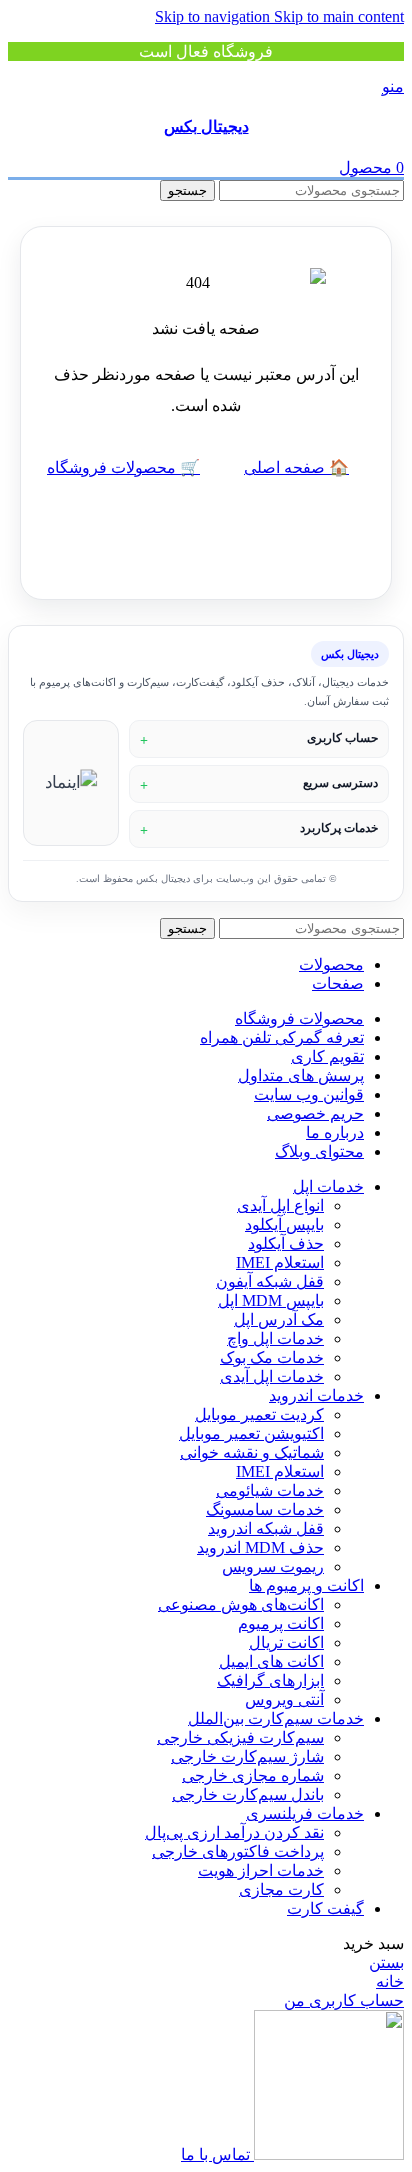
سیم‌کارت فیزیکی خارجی (240, 1737)
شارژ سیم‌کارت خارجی (247, 1756)
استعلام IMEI (280, 1262)
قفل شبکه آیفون (270, 1281)
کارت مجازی (281, 1889)
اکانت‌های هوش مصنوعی (241, 1604)
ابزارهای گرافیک (270, 1680)
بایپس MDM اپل (271, 1300)
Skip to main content (339, 16)
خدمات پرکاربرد (339, 828)
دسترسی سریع (340, 783)
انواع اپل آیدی (280, 1205)
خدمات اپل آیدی (272, 1376)
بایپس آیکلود (284, 1224)
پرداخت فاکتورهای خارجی (238, 1851)
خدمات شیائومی (270, 1490)
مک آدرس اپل (279, 1319)
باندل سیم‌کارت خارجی (248, 1794)
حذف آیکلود (286, 1243)
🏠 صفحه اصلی (296, 467)
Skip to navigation (214, 16)
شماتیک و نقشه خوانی (252, 1452)
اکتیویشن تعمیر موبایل (251, 1433)
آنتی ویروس (284, 1699)
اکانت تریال (286, 1642)
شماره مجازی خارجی (253, 1775)
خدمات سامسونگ (265, 1509)
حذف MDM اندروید (260, 1547)
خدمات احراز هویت (261, 1870)
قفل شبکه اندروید (266, 1528)
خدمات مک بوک (272, 1357)
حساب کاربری (342, 738)
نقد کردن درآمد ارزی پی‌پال (234, 1832)
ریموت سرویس (273, 1566)
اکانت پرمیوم (281, 1623)
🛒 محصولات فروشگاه (123, 467)
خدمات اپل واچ (275, 1338)
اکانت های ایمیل (271, 1661)
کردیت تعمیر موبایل (259, 1414)
